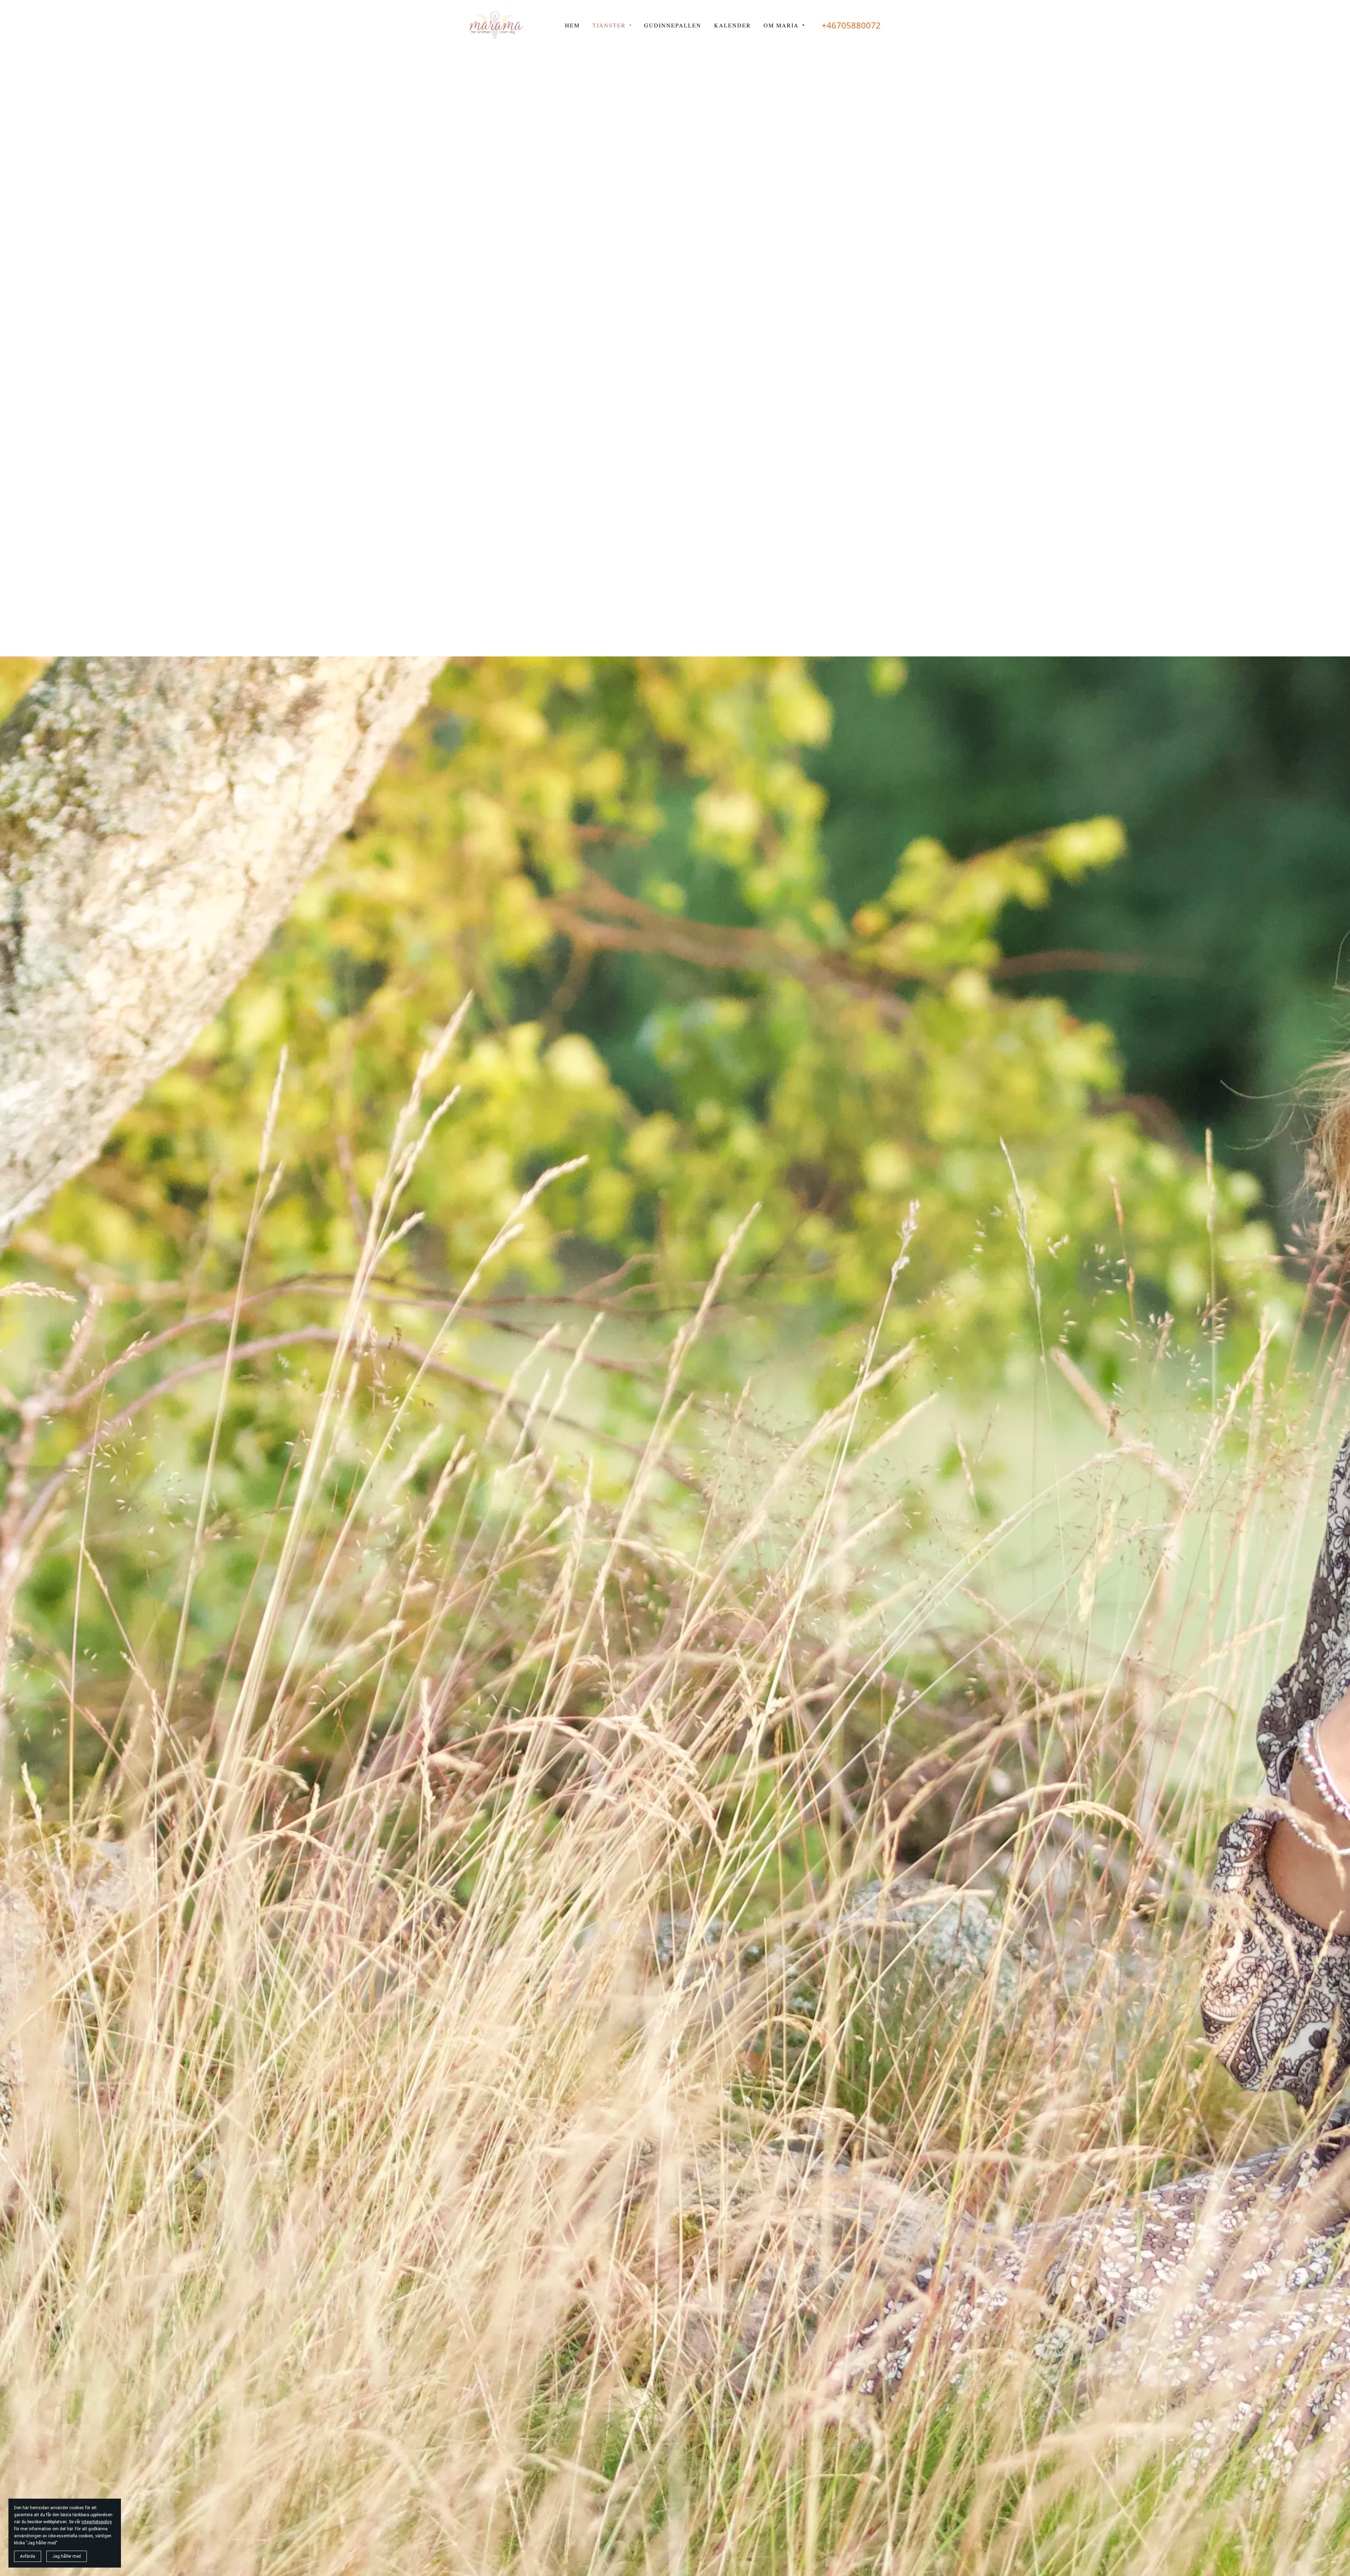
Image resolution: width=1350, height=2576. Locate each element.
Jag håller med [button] (67, 2556)
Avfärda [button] (28, 2556)
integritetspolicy (97, 2522)
